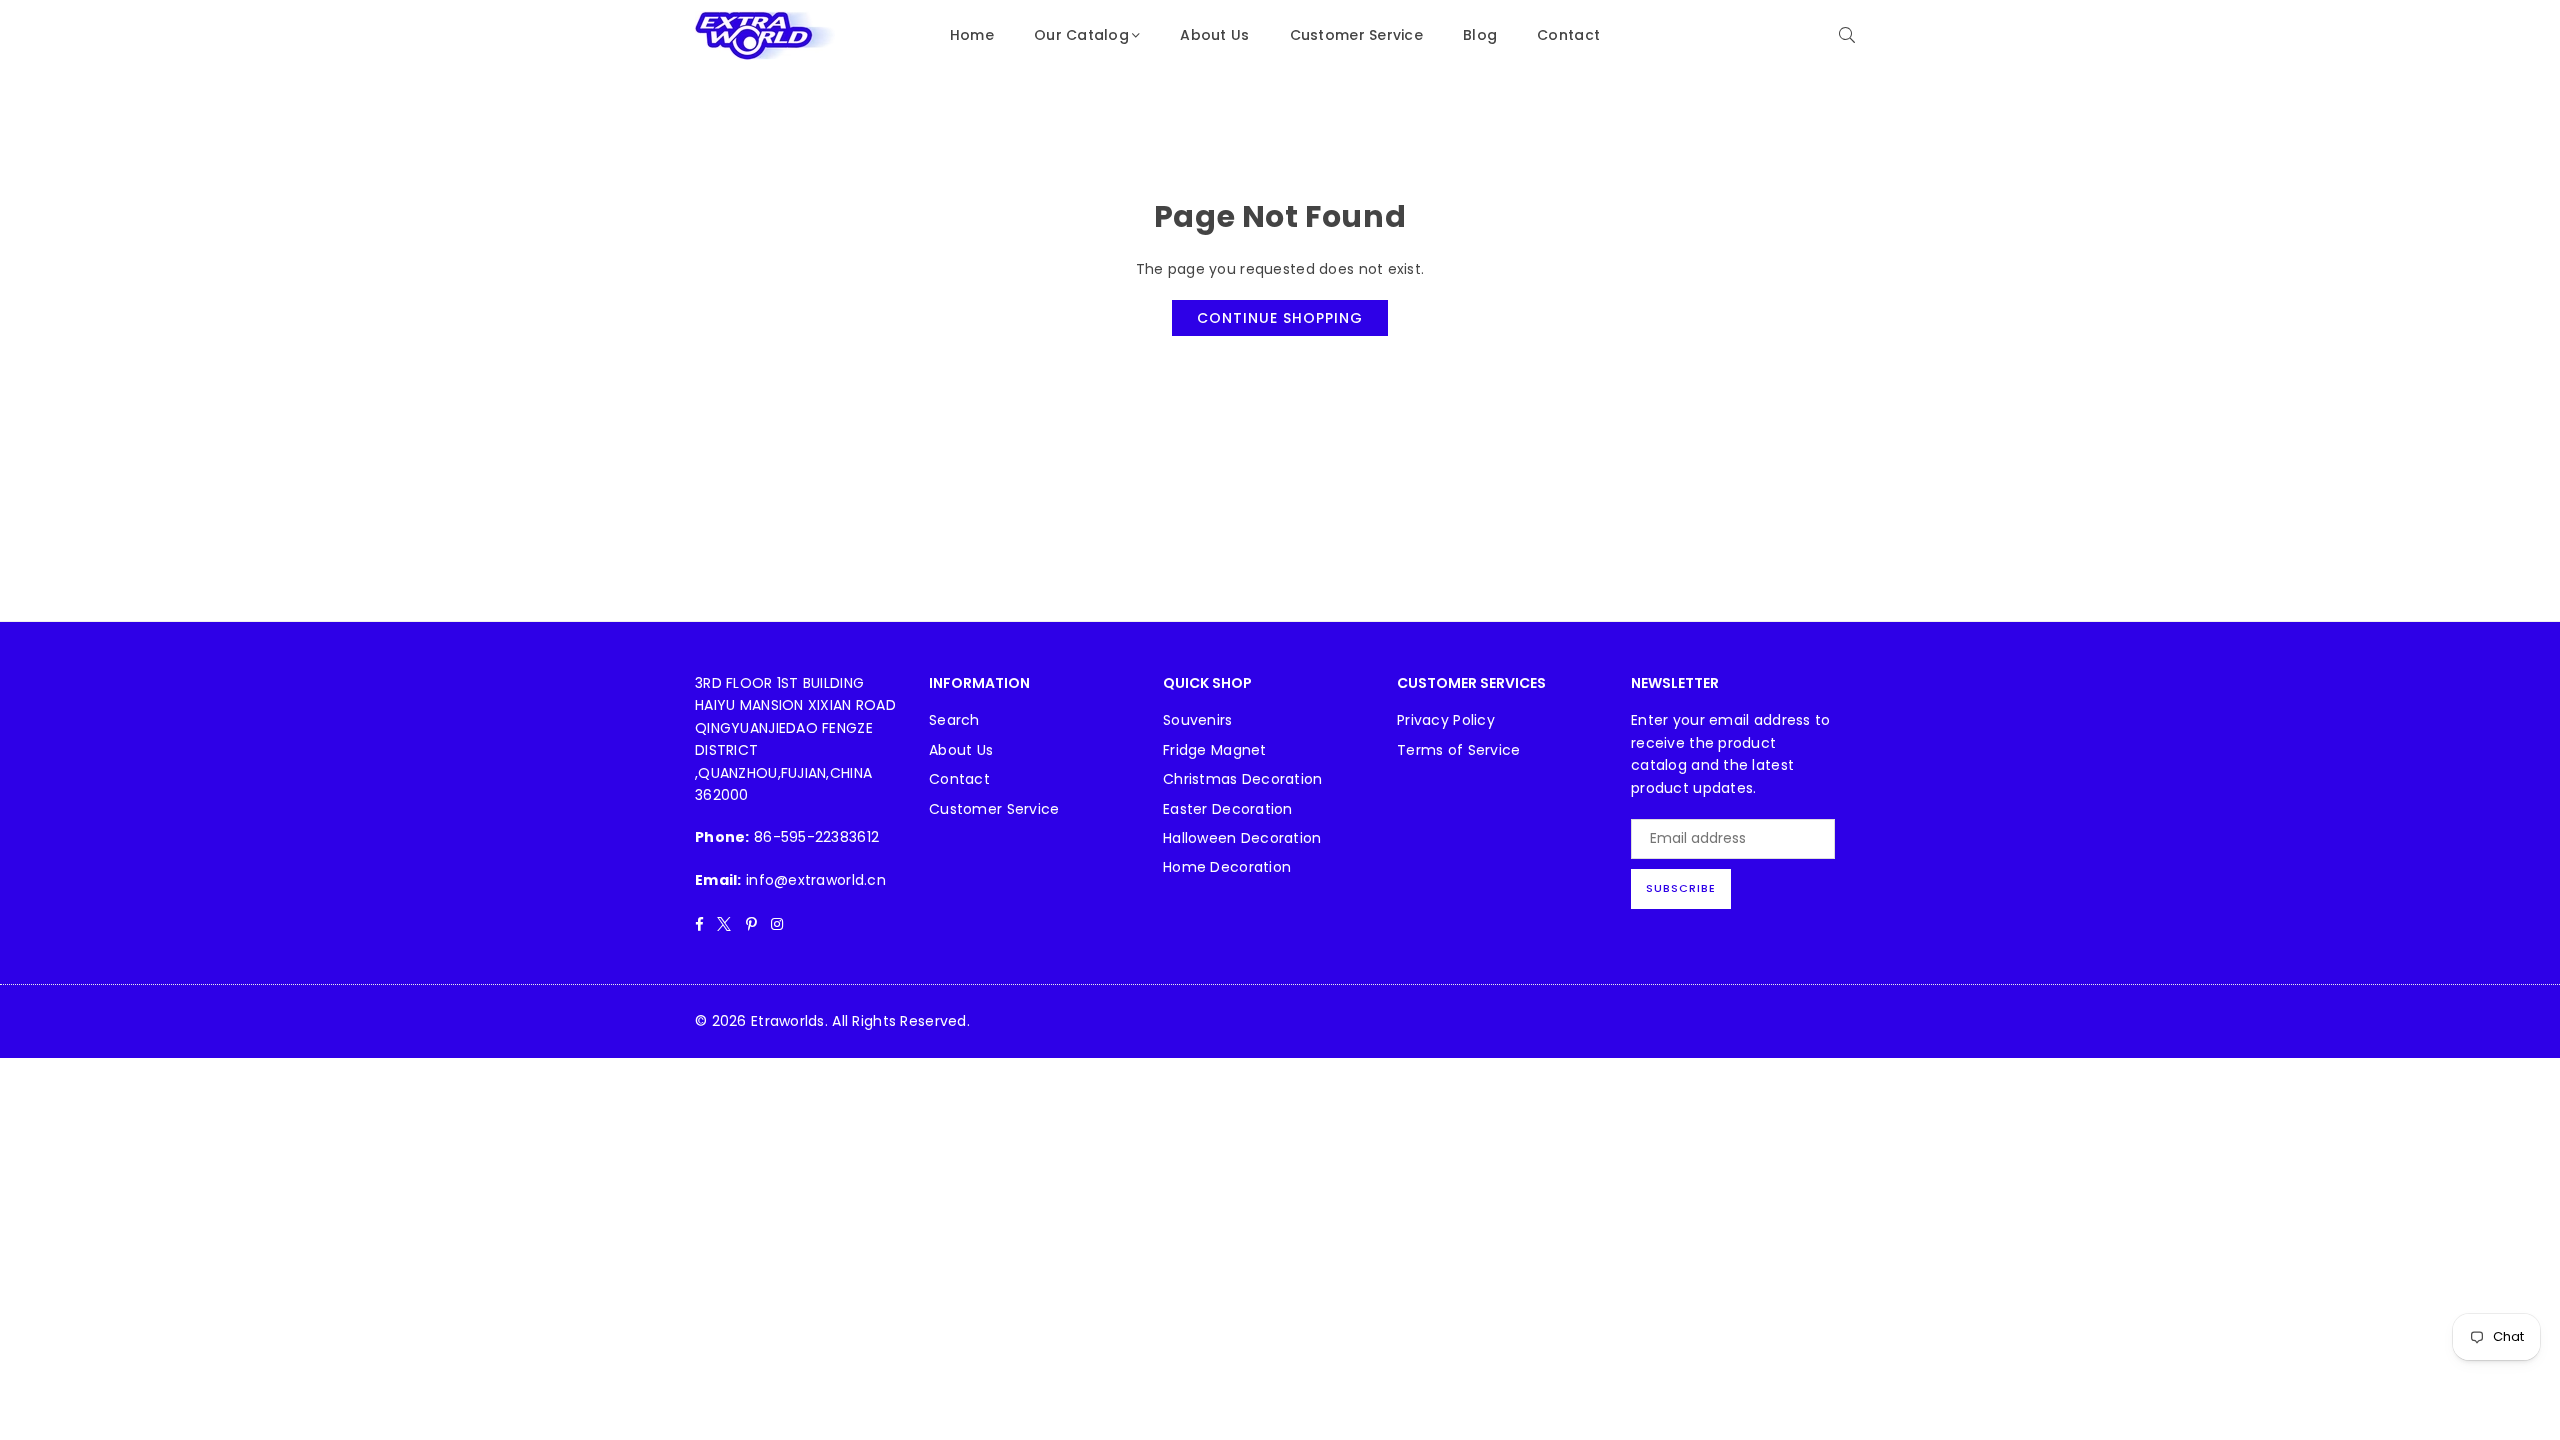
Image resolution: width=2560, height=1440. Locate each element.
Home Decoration (1227, 867)
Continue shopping (1280, 318)
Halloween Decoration (1242, 838)
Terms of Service (1458, 750)
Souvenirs (1198, 720)
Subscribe (1681, 888)
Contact (1568, 35)
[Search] (1847, 35)
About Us (1214, 35)
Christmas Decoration (1243, 779)
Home (972, 35)
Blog (1480, 35)
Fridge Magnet (1215, 750)
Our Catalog (1081, 35)
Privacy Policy (1446, 720)
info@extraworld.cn (816, 880)
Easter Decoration (1228, 809)
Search (954, 720)
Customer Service (1356, 35)
